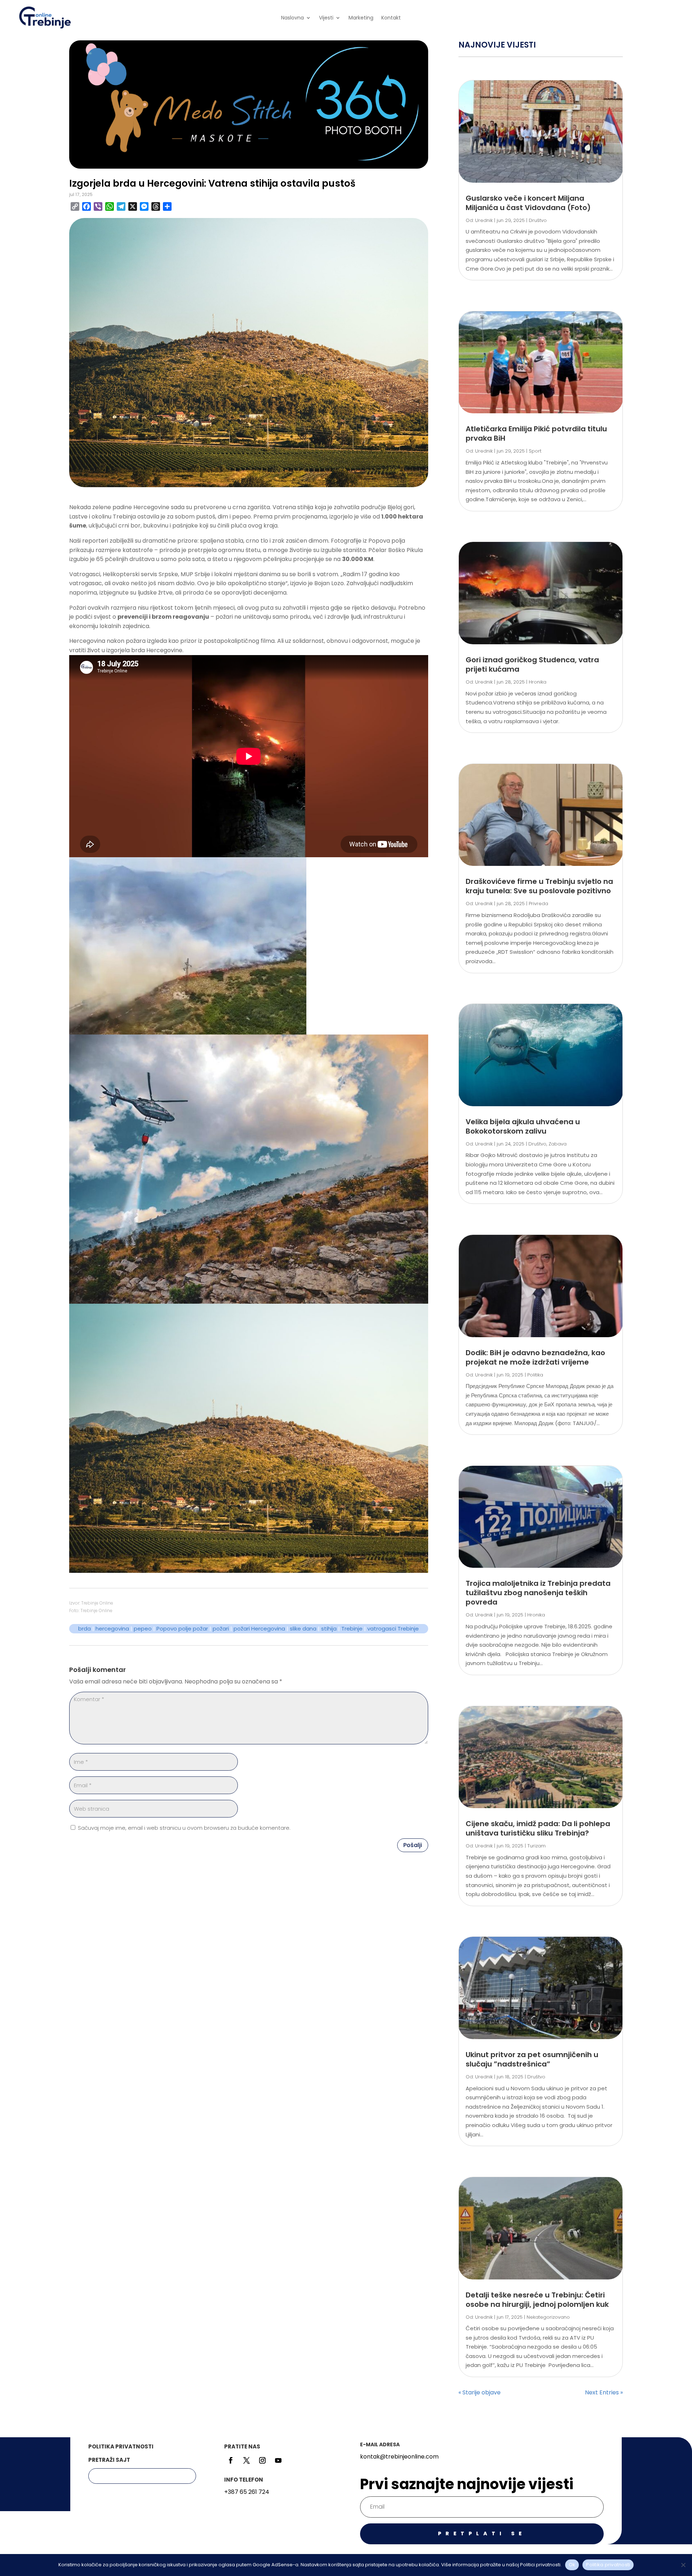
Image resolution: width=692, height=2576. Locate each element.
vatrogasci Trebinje (393, 1629)
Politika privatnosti (608, 2565)
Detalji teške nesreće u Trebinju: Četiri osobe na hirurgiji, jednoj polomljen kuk (537, 2300)
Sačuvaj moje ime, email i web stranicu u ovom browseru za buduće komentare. (184, 1828)
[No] (683, 2565)
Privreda (538, 904)
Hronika (538, 682)
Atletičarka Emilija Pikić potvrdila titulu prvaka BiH (536, 433)
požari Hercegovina (259, 1629)
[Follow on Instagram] (262, 2460)
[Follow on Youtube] (278, 2460)
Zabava (558, 1144)
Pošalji (413, 1845)
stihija (329, 1629)
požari (221, 1629)
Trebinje (352, 1629)
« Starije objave (480, 2392)
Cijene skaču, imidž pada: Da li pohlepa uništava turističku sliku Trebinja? (538, 1828)
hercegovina (112, 1629)
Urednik (484, 220)
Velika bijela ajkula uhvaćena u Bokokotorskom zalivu (523, 1126)
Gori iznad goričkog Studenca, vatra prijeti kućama (532, 664)
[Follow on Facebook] (231, 2460)
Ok (572, 2565)
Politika (535, 1375)
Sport (535, 451)
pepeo (143, 1629)
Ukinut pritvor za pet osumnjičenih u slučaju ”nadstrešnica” (532, 2059)
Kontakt (391, 18)
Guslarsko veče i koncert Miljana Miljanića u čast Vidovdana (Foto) (528, 203)
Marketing (361, 18)
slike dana (303, 1629)
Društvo (538, 220)
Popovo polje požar (182, 1629)
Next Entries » (604, 2392)
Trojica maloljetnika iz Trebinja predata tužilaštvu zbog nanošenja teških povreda (538, 1593)
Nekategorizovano (548, 2317)
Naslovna (292, 18)
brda (85, 1629)
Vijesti (326, 18)
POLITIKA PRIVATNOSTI (121, 2446)
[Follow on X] (247, 2460)
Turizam (536, 1846)
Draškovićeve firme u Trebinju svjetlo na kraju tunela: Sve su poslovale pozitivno (539, 886)
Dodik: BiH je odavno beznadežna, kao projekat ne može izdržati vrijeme (535, 1357)
